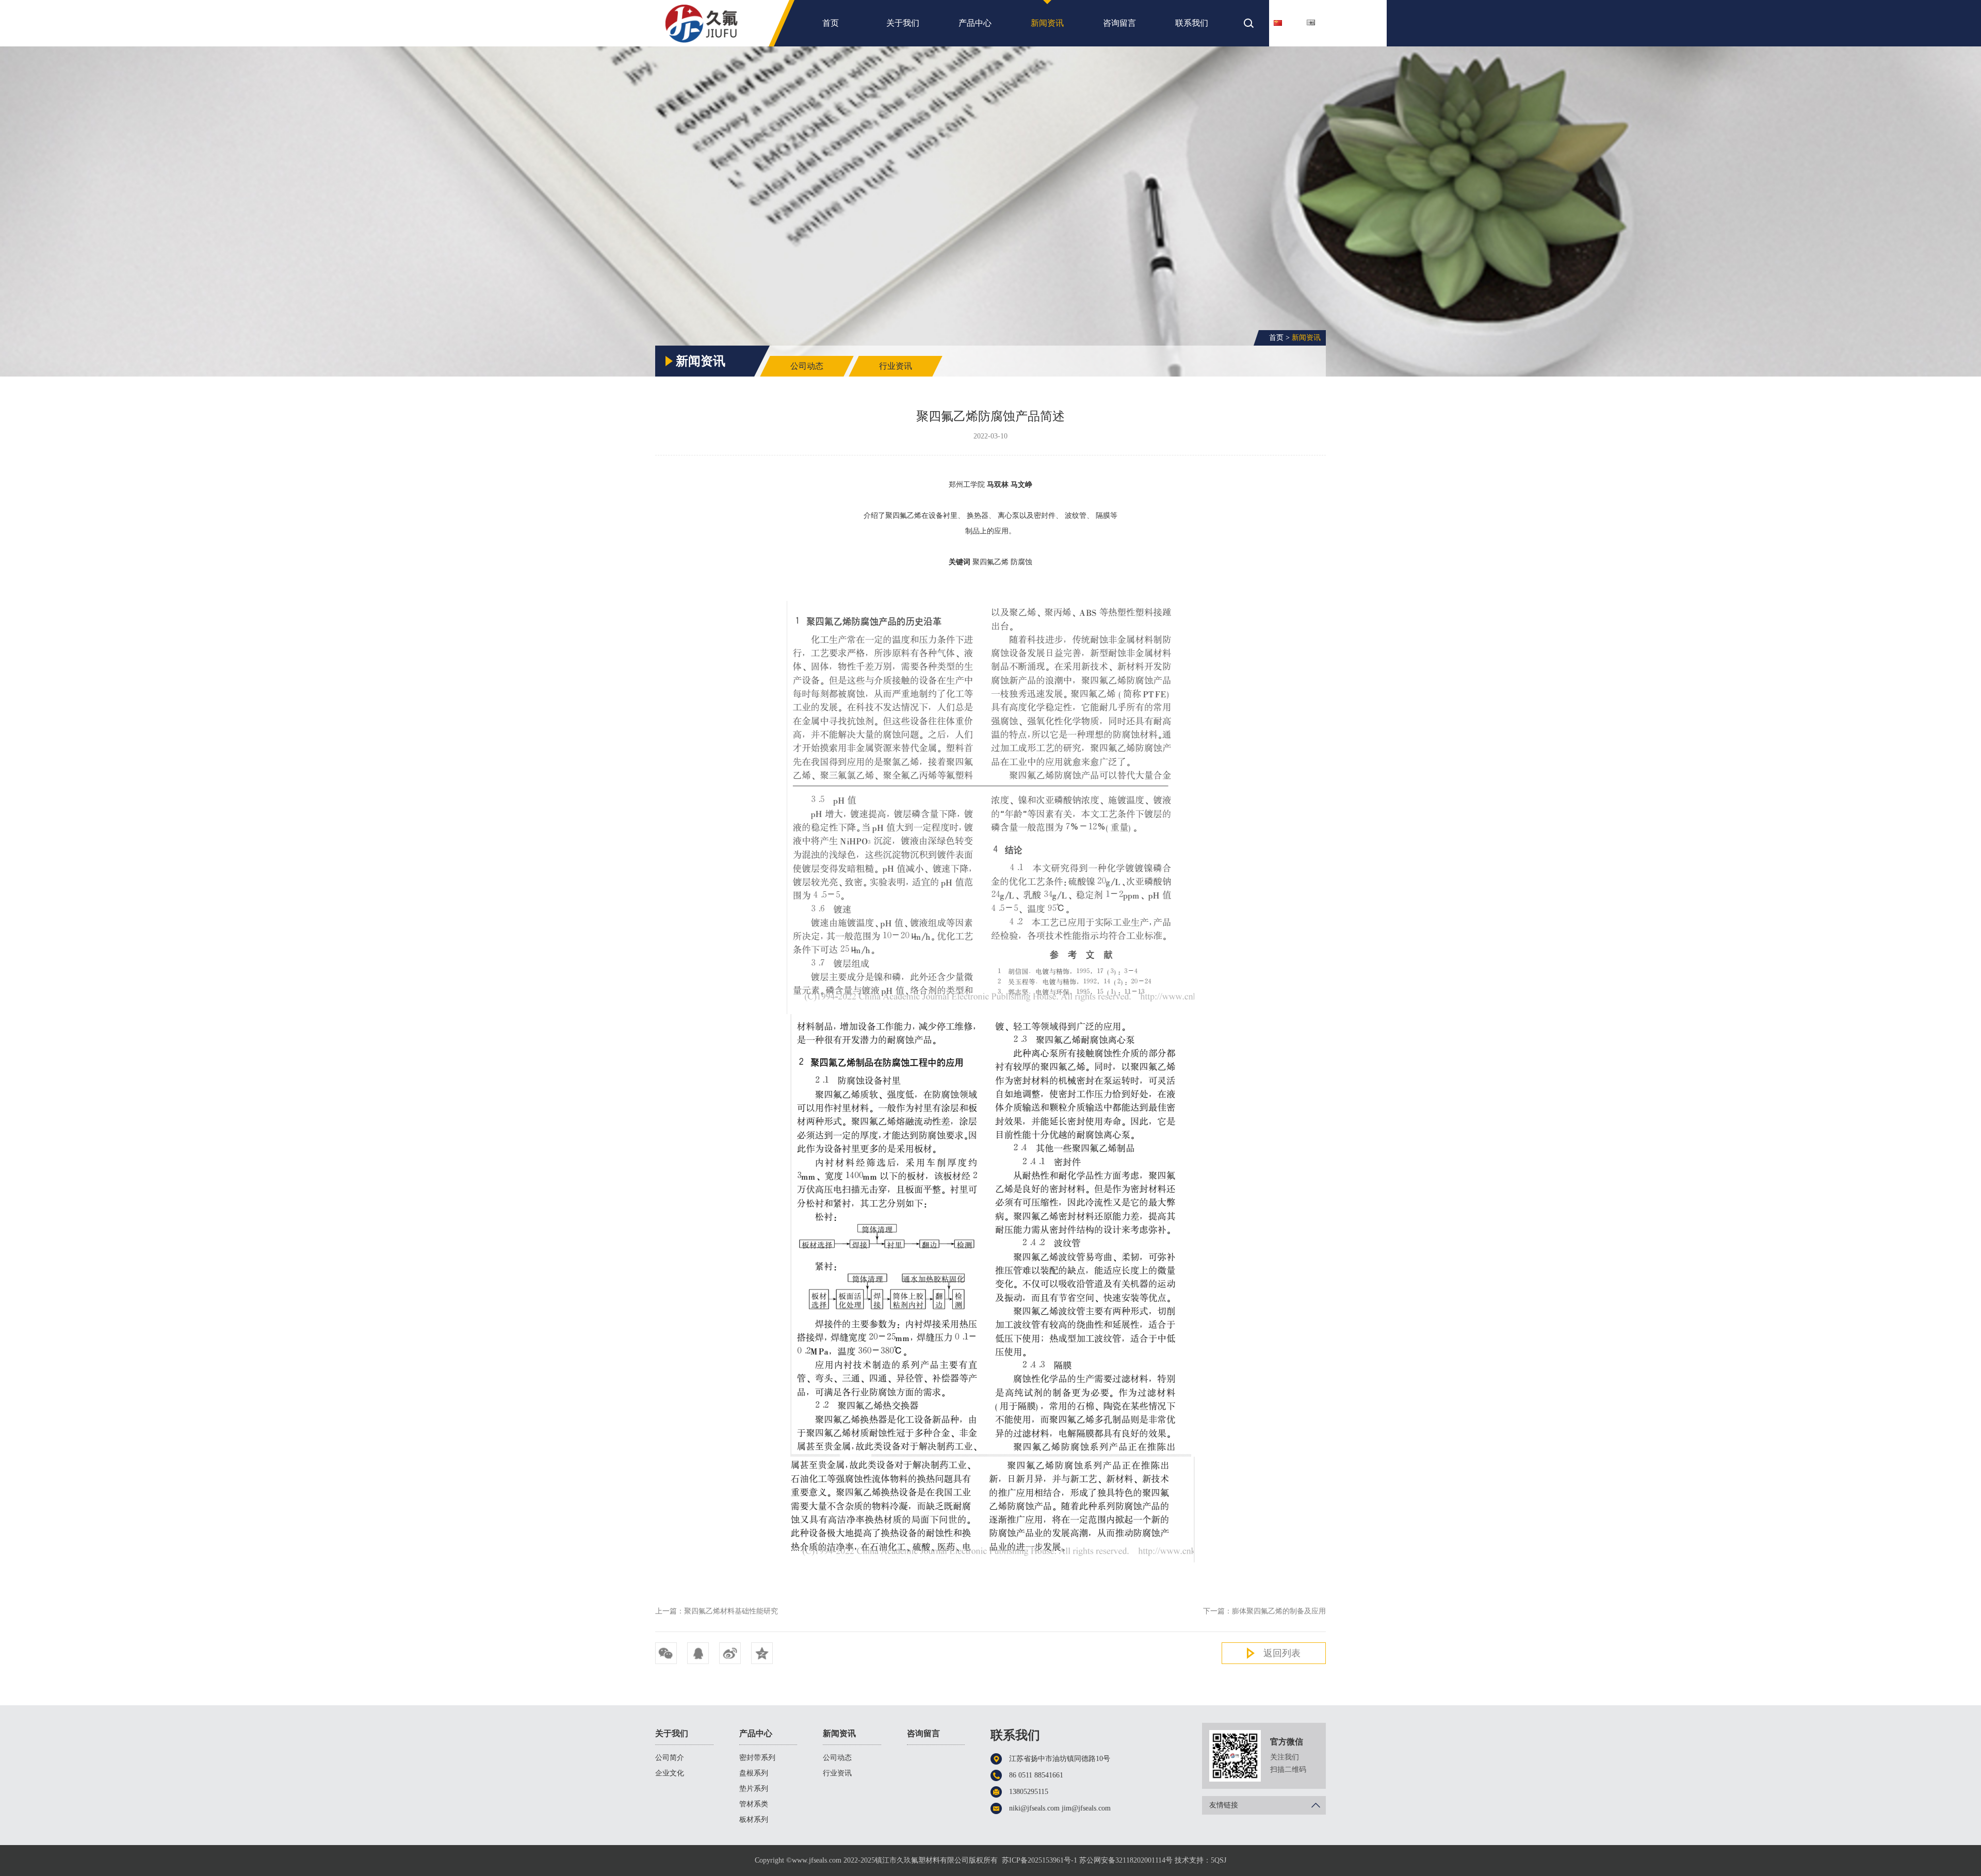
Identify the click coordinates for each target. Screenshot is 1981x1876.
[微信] (666, 1653)
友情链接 (1224, 1805)
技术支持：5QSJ (1200, 1860)
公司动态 (807, 366)
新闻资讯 (1047, 23)
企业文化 (670, 1773)
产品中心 (975, 23)
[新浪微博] (730, 1653)
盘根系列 (754, 1773)
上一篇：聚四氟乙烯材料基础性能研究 (717, 1611)
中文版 (1291, 22)
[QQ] (698, 1653)
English (1324, 22)
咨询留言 (1119, 23)
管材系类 (754, 1804)
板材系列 (754, 1820)
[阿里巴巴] (762, 1653)
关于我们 (903, 23)
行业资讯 (896, 366)
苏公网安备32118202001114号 (1126, 1860)
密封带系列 (757, 1758)
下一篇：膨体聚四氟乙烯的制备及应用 (1264, 1611)
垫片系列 (754, 1789)
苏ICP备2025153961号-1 (1040, 1860)
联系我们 (1192, 23)
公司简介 (670, 1758)
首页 (831, 23)
